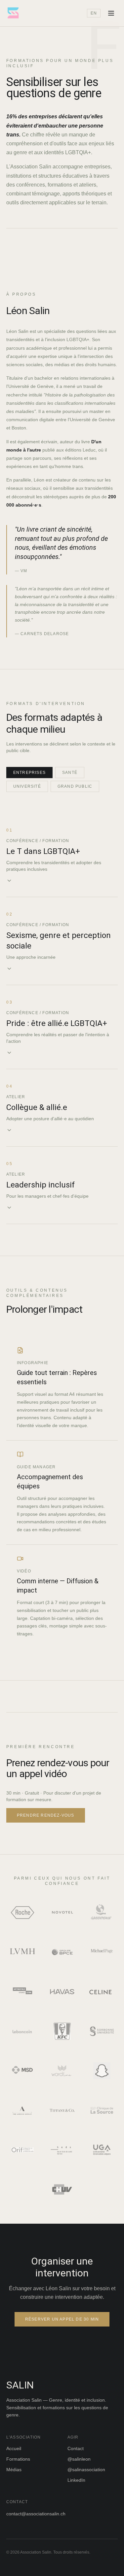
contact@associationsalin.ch (36, 2514)
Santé (70, 773)
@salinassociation (86, 2470)
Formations (18, 2459)
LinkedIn (76, 2480)
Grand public (75, 786)
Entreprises (29, 773)
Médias (14, 2470)
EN (94, 13)
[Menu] (111, 13)
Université (27, 786)
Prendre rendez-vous (46, 1815)
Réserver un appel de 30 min (62, 2319)
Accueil (14, 2448)
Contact (76, 2448)
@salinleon (79, 2459)
